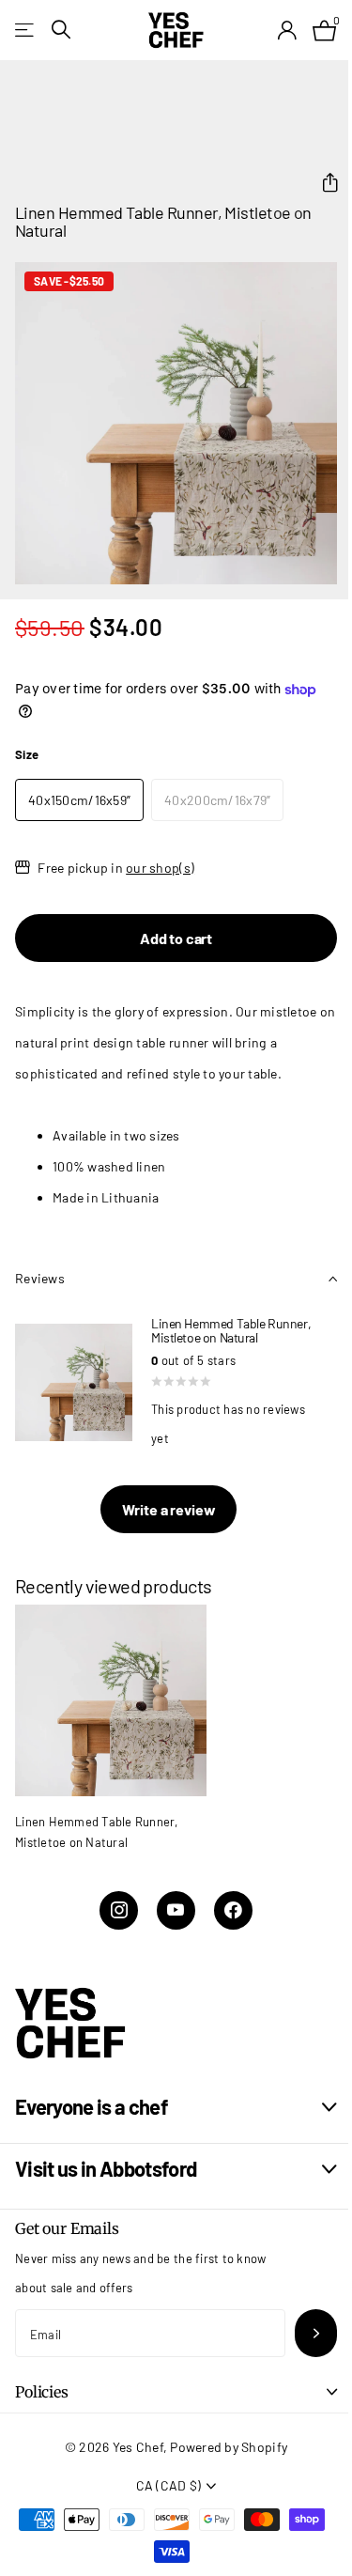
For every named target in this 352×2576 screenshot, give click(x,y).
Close (176, 2108)
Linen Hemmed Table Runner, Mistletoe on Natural (97, 1832)
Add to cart (176, 938)
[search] (61, 30)
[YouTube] (176, 1910)
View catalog (26, 30)
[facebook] (233, 1910)
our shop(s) (160, 868)
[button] (322, 183)
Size (27, 754)
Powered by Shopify (229, 2447)
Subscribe (316, 2333)
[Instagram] (119, 1910)
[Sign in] (287, 30)
